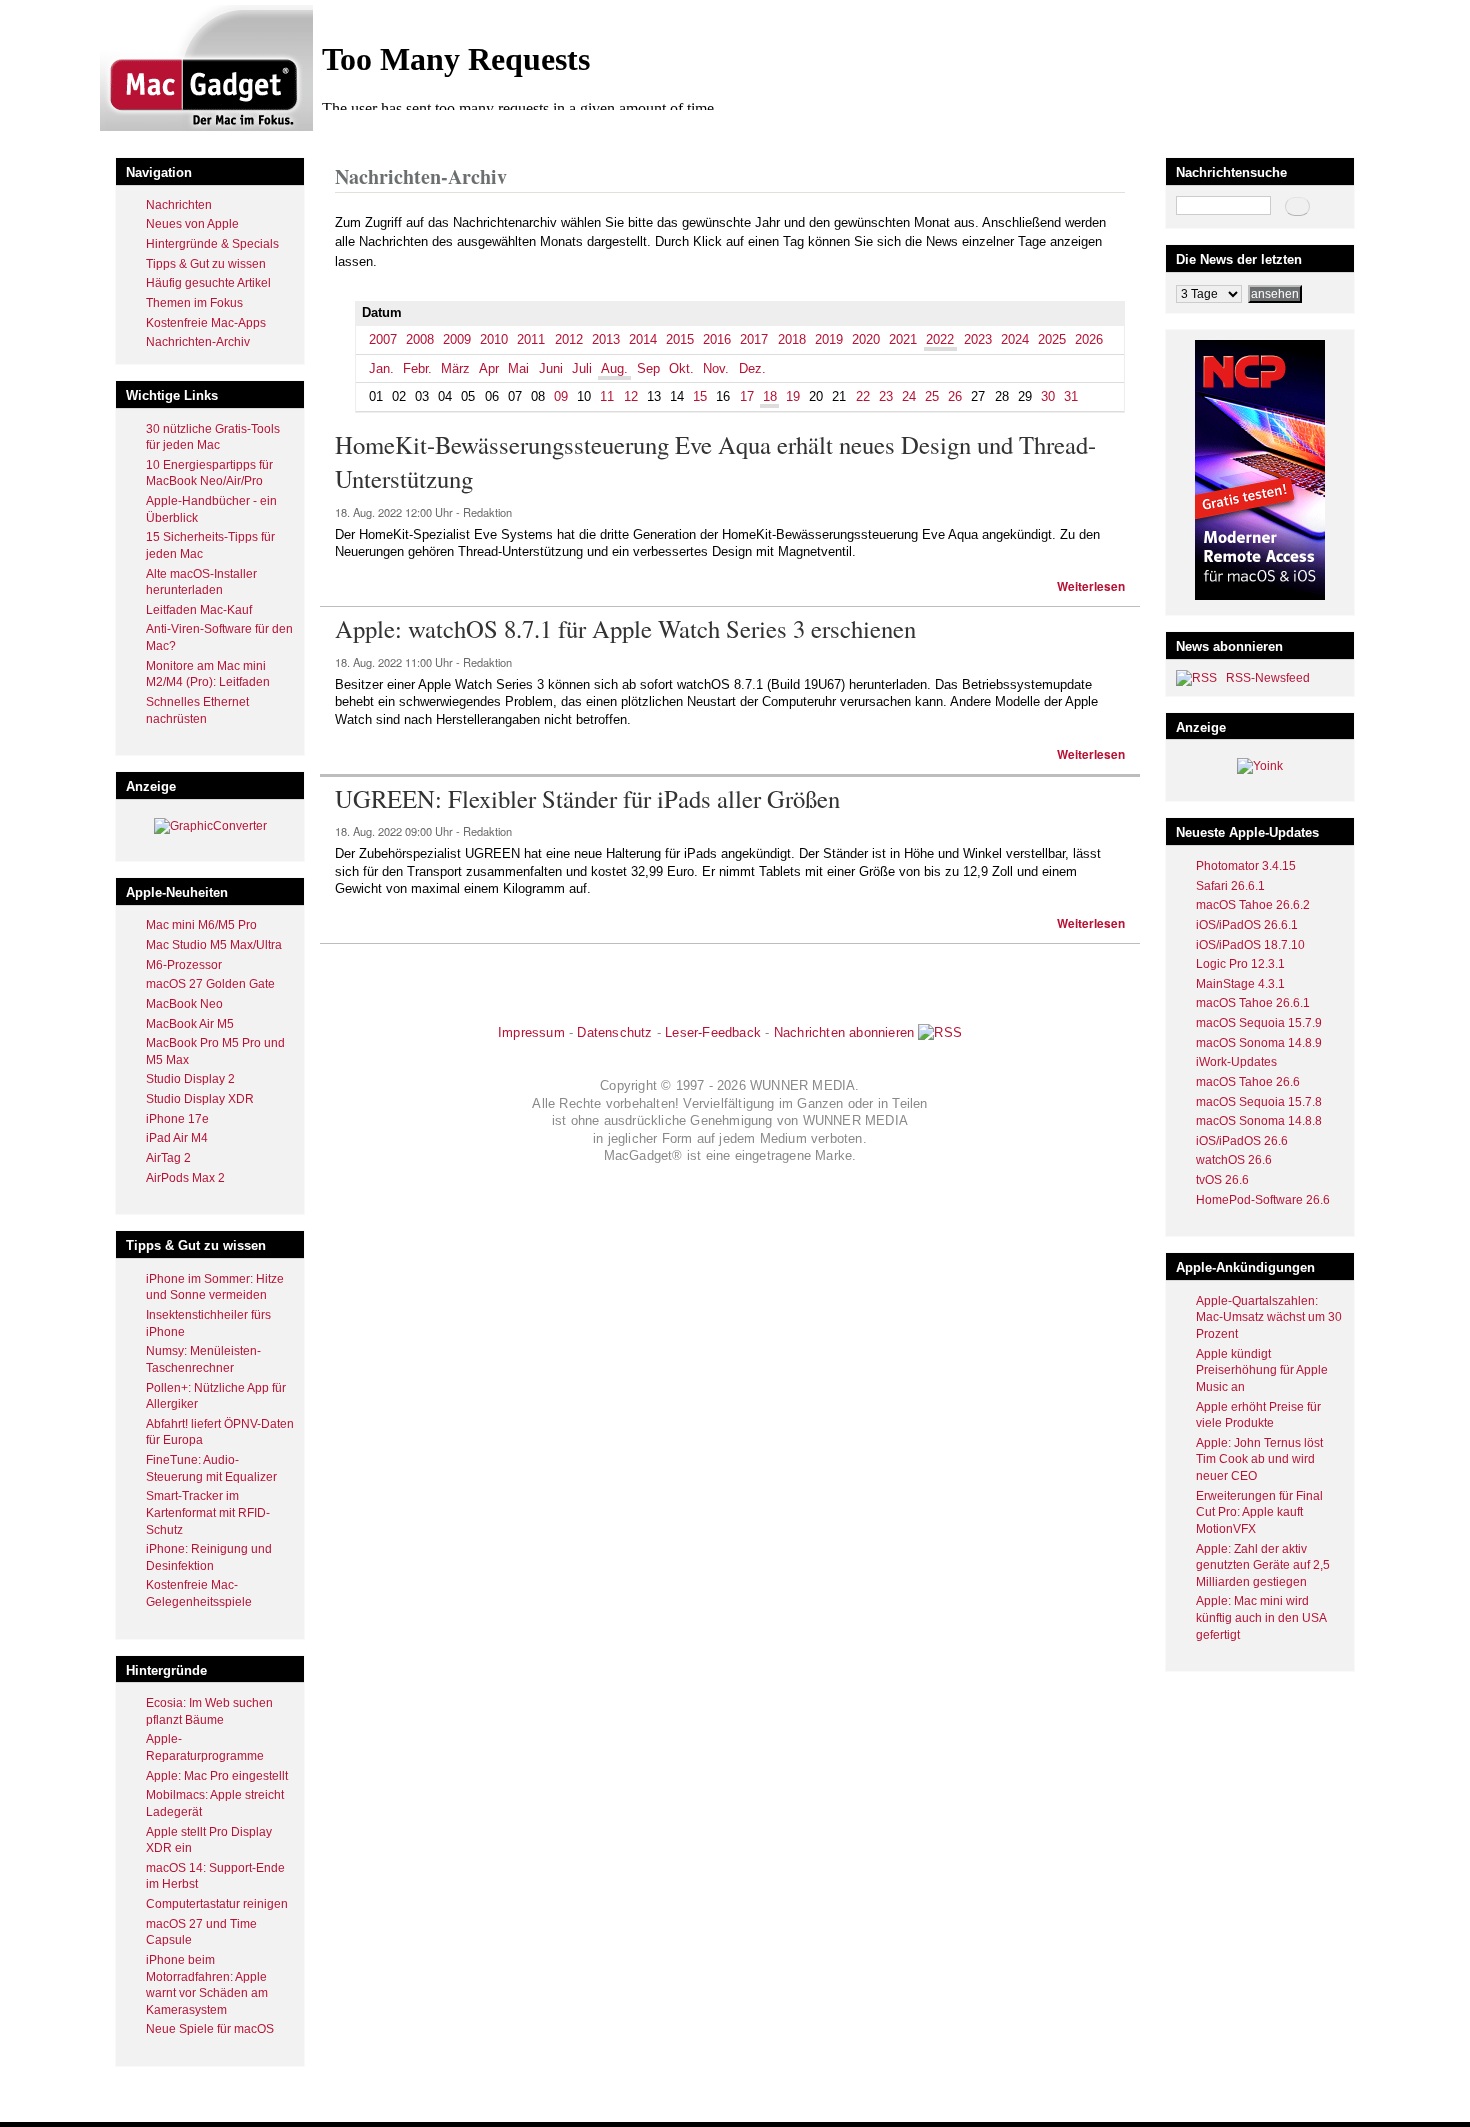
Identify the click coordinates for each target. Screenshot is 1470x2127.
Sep (648, 368)
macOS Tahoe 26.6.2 (1253, 905)
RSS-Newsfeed (1268, 678)
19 (793, 396)
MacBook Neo (184, 1004)
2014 (643, 339)
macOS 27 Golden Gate (210, 984)
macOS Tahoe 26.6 (1248, 1082)
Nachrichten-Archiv (198, 342)
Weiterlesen (1091, 586)
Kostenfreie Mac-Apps (206, 323)
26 (955, 396)
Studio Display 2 (190, 1079)
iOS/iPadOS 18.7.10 (1250, 945)
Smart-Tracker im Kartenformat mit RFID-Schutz (208, 1512)
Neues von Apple (192, 224)
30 (1048, 396)
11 (607, 396)
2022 (454, 133)
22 (863, 396)
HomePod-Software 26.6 (1263, 1200)
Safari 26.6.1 (1230, 886)
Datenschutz (614, 1032)
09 (561, 396)
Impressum (531, 1032)
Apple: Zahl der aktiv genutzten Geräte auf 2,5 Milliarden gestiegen (1263, 1565)
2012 (569, 339)
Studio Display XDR (200, 1099)
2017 (754, 339)
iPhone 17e (177, 1119)
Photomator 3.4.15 (1246, 866)
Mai (518, 368)
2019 (829, 339)
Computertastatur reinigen (217, 1904)
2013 (606, 339)
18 (770, 396)
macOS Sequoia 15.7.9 (1259, 1023)
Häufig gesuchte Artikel (208, 283)
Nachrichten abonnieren (844, 1032)
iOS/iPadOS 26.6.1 (1247, 925)
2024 (1015, 339)
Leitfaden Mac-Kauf (199, 610)
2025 (1052, 339)
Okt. (681, 368)
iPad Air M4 (177, 1138)
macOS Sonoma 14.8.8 (1259, 1121)
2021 (903, 339)
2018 (792, 339)
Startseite (360, 133)
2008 (420, 339)
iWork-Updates (1236, 1062)
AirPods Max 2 (185, 1178)
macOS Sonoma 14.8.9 (1259, 1043)
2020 (866, 339)
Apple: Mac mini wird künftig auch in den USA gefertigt (1261, 1617)
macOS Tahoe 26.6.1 (1253, 1003)
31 (1071, 396)
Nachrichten (179, 205)
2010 (494, 339)
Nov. (716, 368)
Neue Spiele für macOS (210, 2029)
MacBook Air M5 (190, 1024)
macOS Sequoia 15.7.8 (1259, 1102)
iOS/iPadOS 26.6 (1242, 1141)
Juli (582, 368)
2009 (457, 339)
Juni (551, 368)
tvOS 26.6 (1222, 1180)
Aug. (614, 368)
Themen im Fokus (194, 303)
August (497, 133)
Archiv (413, 133)
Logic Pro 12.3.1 (1240, 964)
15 (700, 396)
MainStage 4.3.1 (1240, 984)
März (455, 368)
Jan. (381, 368)
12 (631, 396)
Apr (489, 368)
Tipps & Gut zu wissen (206, 264)
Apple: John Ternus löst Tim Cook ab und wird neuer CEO (1259, 1459)
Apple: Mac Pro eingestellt (217, 1776)
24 (909, 396)
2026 (1089, 339)
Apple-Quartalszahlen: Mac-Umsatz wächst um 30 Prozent (1269, 1317)
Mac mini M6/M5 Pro (201, 925)
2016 (717, 339)
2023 (978, 339)
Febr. (417, 368)
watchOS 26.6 (1234, 1160)
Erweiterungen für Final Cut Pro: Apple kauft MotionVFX (1259, 1512)
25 (932, 396)
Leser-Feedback (713, 1032)
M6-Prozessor (184, 965)
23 (886, 396)
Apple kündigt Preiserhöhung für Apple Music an (1262, 1370)
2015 (680, 339)
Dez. (752, 368)
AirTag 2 (168, 1158)
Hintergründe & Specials (212, 244)
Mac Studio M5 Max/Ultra (214, 945)
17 (747, 396)
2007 (383, 339)
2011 (531, 339)
